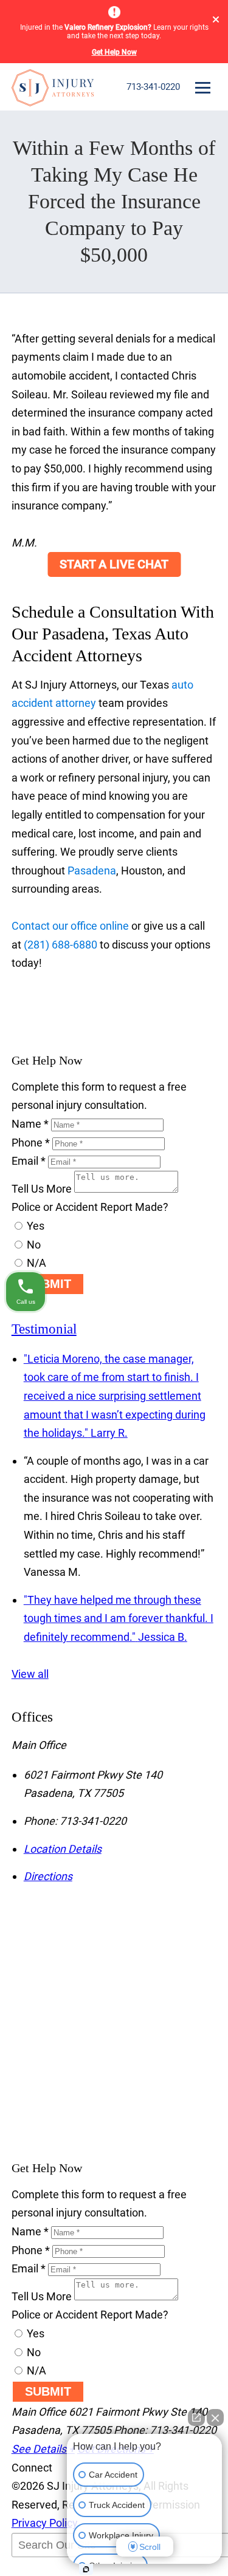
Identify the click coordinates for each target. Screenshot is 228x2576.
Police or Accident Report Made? (90, 1207)
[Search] (42, 2570)
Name (30, 1124)
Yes (34, 1226)
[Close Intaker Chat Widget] (215, 2418)
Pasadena (92, 871)
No (33, 1245)
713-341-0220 (153, 87)
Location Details (63, 1849)
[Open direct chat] (196, 2418)
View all (30, 1674)
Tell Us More (42, 1189)
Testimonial (44, 1329)
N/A (35, 1263)
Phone (31, 1143)
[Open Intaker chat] (86, 2569)
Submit (48, 1284)
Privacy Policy (45, 2523)
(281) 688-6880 (60, 945)
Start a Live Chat (114, 564)
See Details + (43, 2449)
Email (29, 1161)
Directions (48, 1876)
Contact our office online (70, 926)
